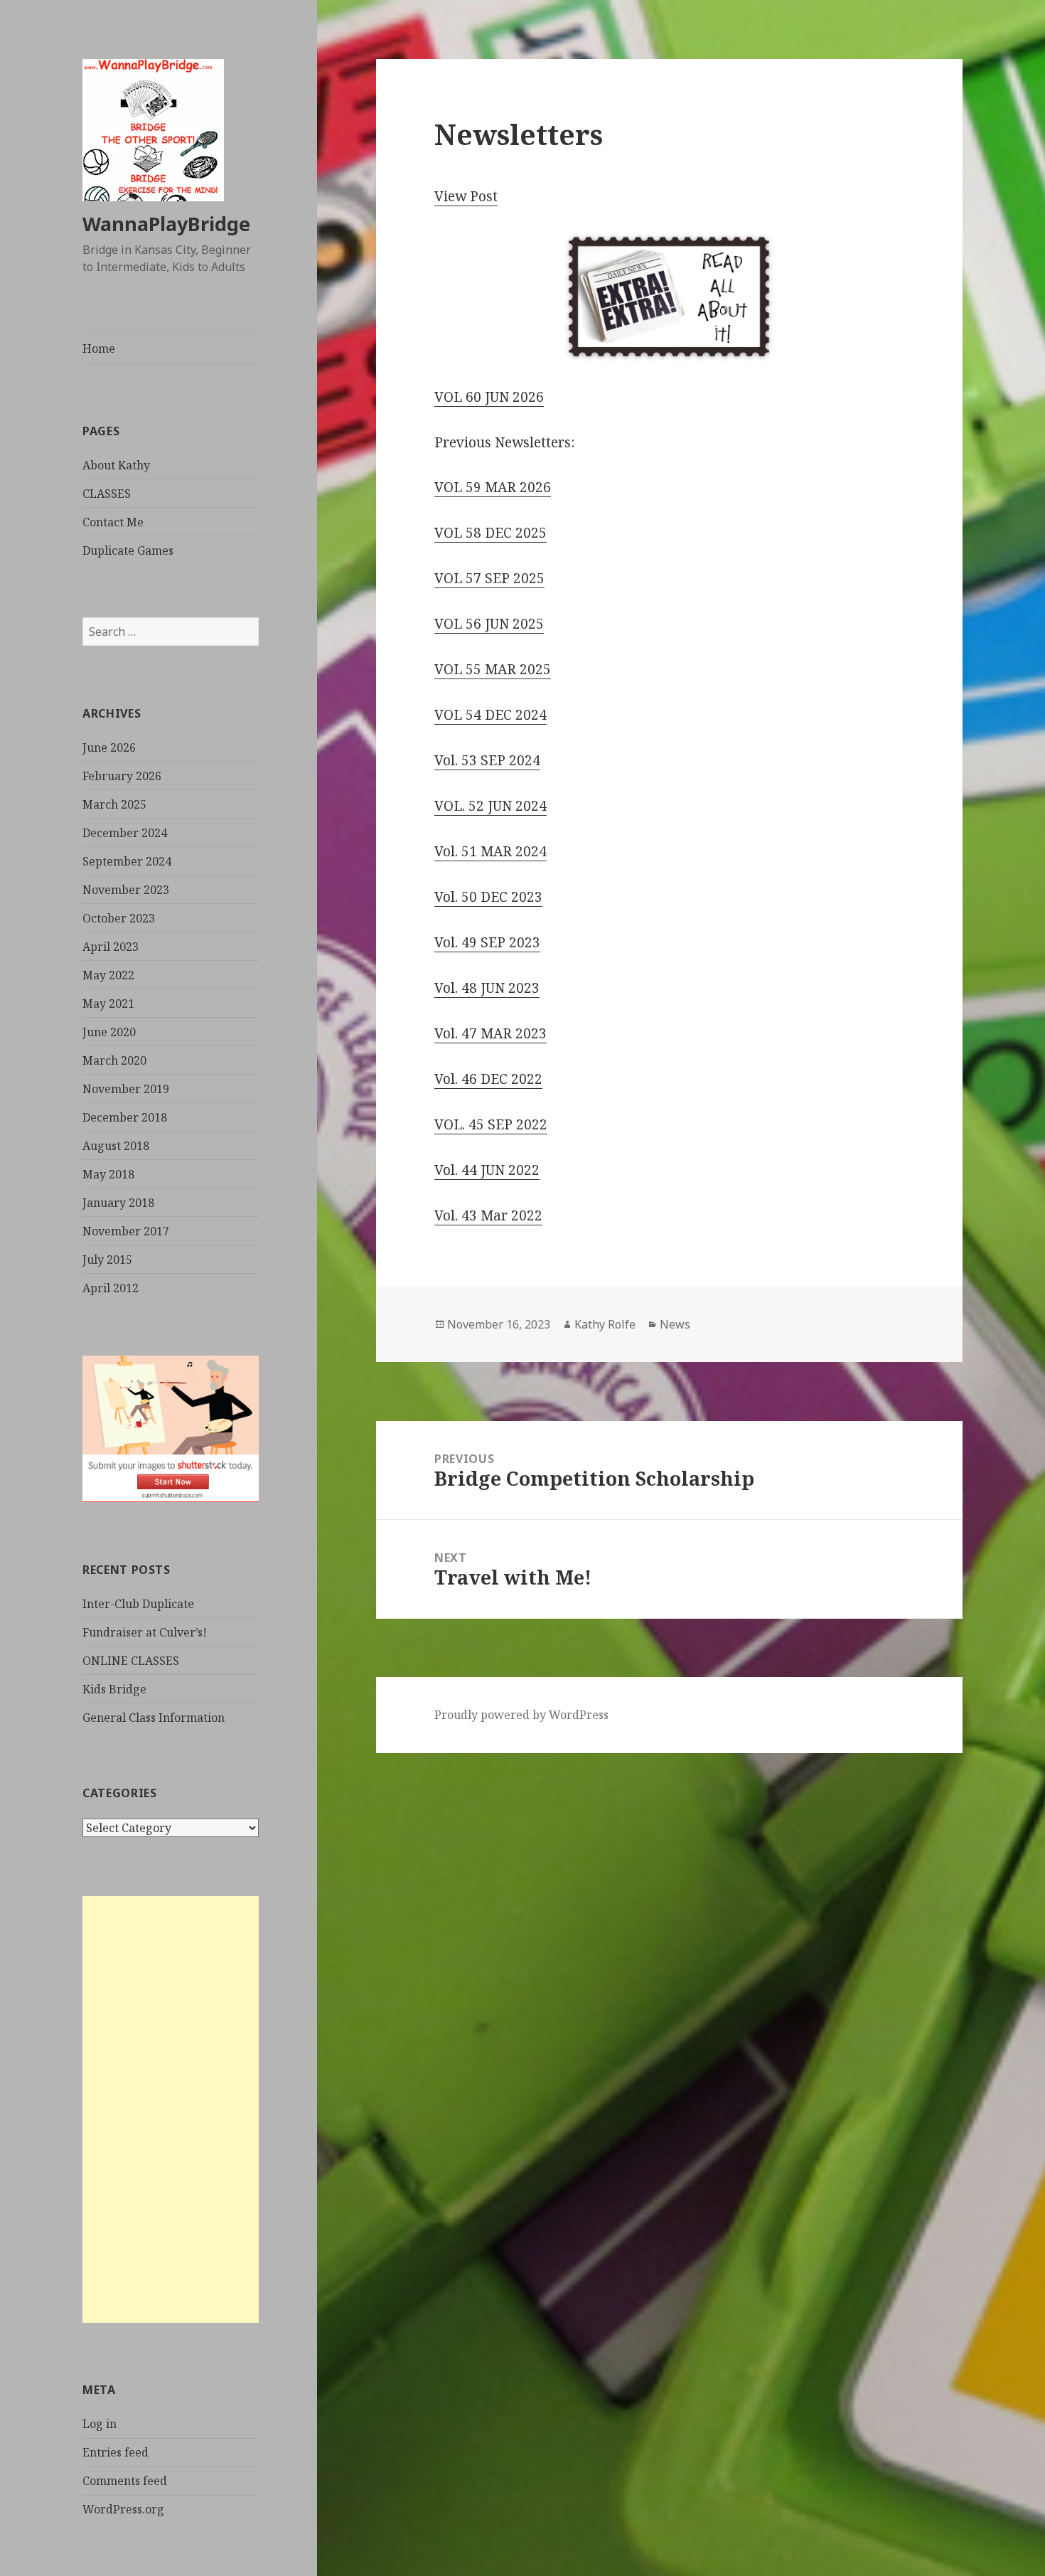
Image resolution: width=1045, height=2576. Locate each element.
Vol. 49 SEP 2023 (487, 942)
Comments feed (125, 2481)
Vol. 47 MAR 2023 (491, 1033)
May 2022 (108, 975)
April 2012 (111, 1288)
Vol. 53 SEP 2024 (487, 760)
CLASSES (107, 494)
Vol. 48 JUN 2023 (487, 988)
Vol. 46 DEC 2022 (488, 1079)
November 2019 (126, 1089)
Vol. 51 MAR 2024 (491, 851)
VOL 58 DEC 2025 (491, 533)
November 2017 (126, 1231)
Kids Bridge (114, 1689)
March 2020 (114, 1060)
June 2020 (109, 1032)
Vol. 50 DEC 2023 (488, 897)
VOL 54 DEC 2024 (491, 715)
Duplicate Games (128, 550)
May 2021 (108, 1004)
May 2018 (108, 1174)
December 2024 (125, 833)
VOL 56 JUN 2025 (489, 624)
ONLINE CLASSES (131, 1661)
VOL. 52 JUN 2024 (491, 806)
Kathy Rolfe (605, 1324)
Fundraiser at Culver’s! (145, 1632)
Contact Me (113, 522)
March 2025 (114, 804)
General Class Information (154, 1718)
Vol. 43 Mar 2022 (488, 1215)
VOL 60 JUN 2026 (489, 397)
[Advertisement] (171, 2109)
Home (99, 348)
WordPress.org (123, 2509)
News (675, 1324)
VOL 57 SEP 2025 (489, 578)
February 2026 (122, 776)
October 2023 (119, 918)
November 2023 (126, 890)
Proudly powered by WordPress (521, 1715)
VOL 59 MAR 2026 (493, 487)
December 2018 (125, 1117)
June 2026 (109, 747)
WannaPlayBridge (166, 224)
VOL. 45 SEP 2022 (491, 1124)
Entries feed (116, 2452)
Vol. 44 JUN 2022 (487, 1170)
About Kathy (116, 465)
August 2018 (116, 1146)
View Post (466, 196)
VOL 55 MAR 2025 (493, 669)
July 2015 (107, 1260)
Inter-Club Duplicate (138, 1604)
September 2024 (127, 861)
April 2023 (111, 947)
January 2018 (118, 1203)
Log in (100, 2424)
